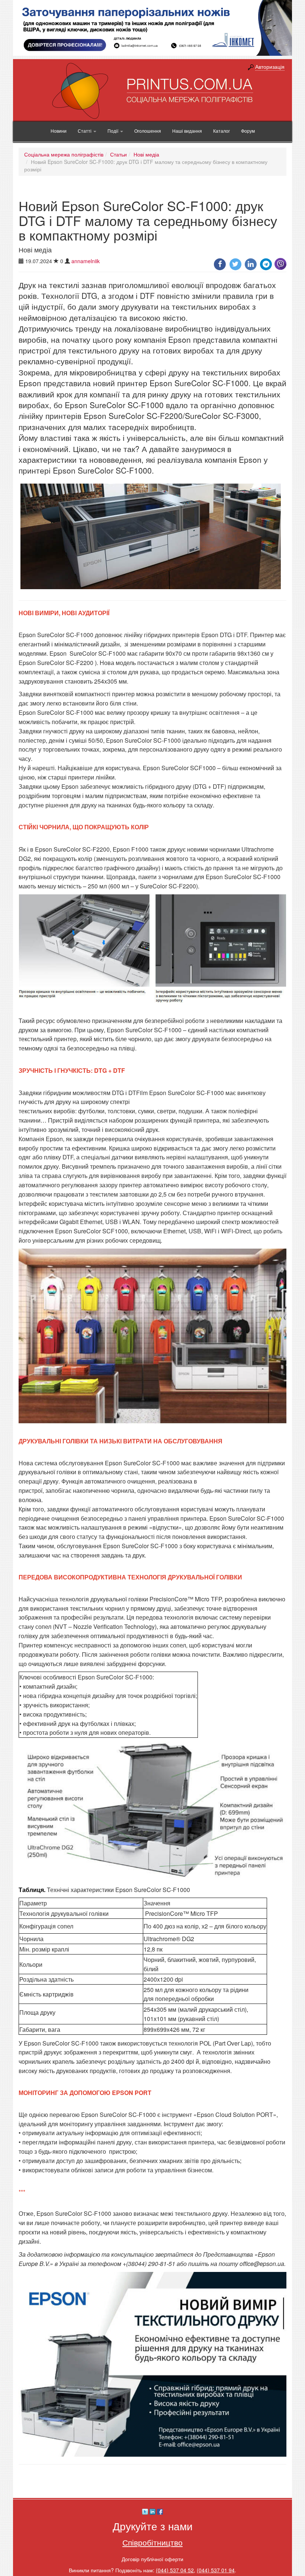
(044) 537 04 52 (175, 2570)
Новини (59, 131)
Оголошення (148, 131)
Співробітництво (152, 2542)
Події (113, 131)
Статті (85, 131)
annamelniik (86, 261)
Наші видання (187, 131)
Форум (248, 131)
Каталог (221, 131)
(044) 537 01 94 (216, 2570)
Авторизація (270, 67)
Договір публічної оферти (152, 2559)
